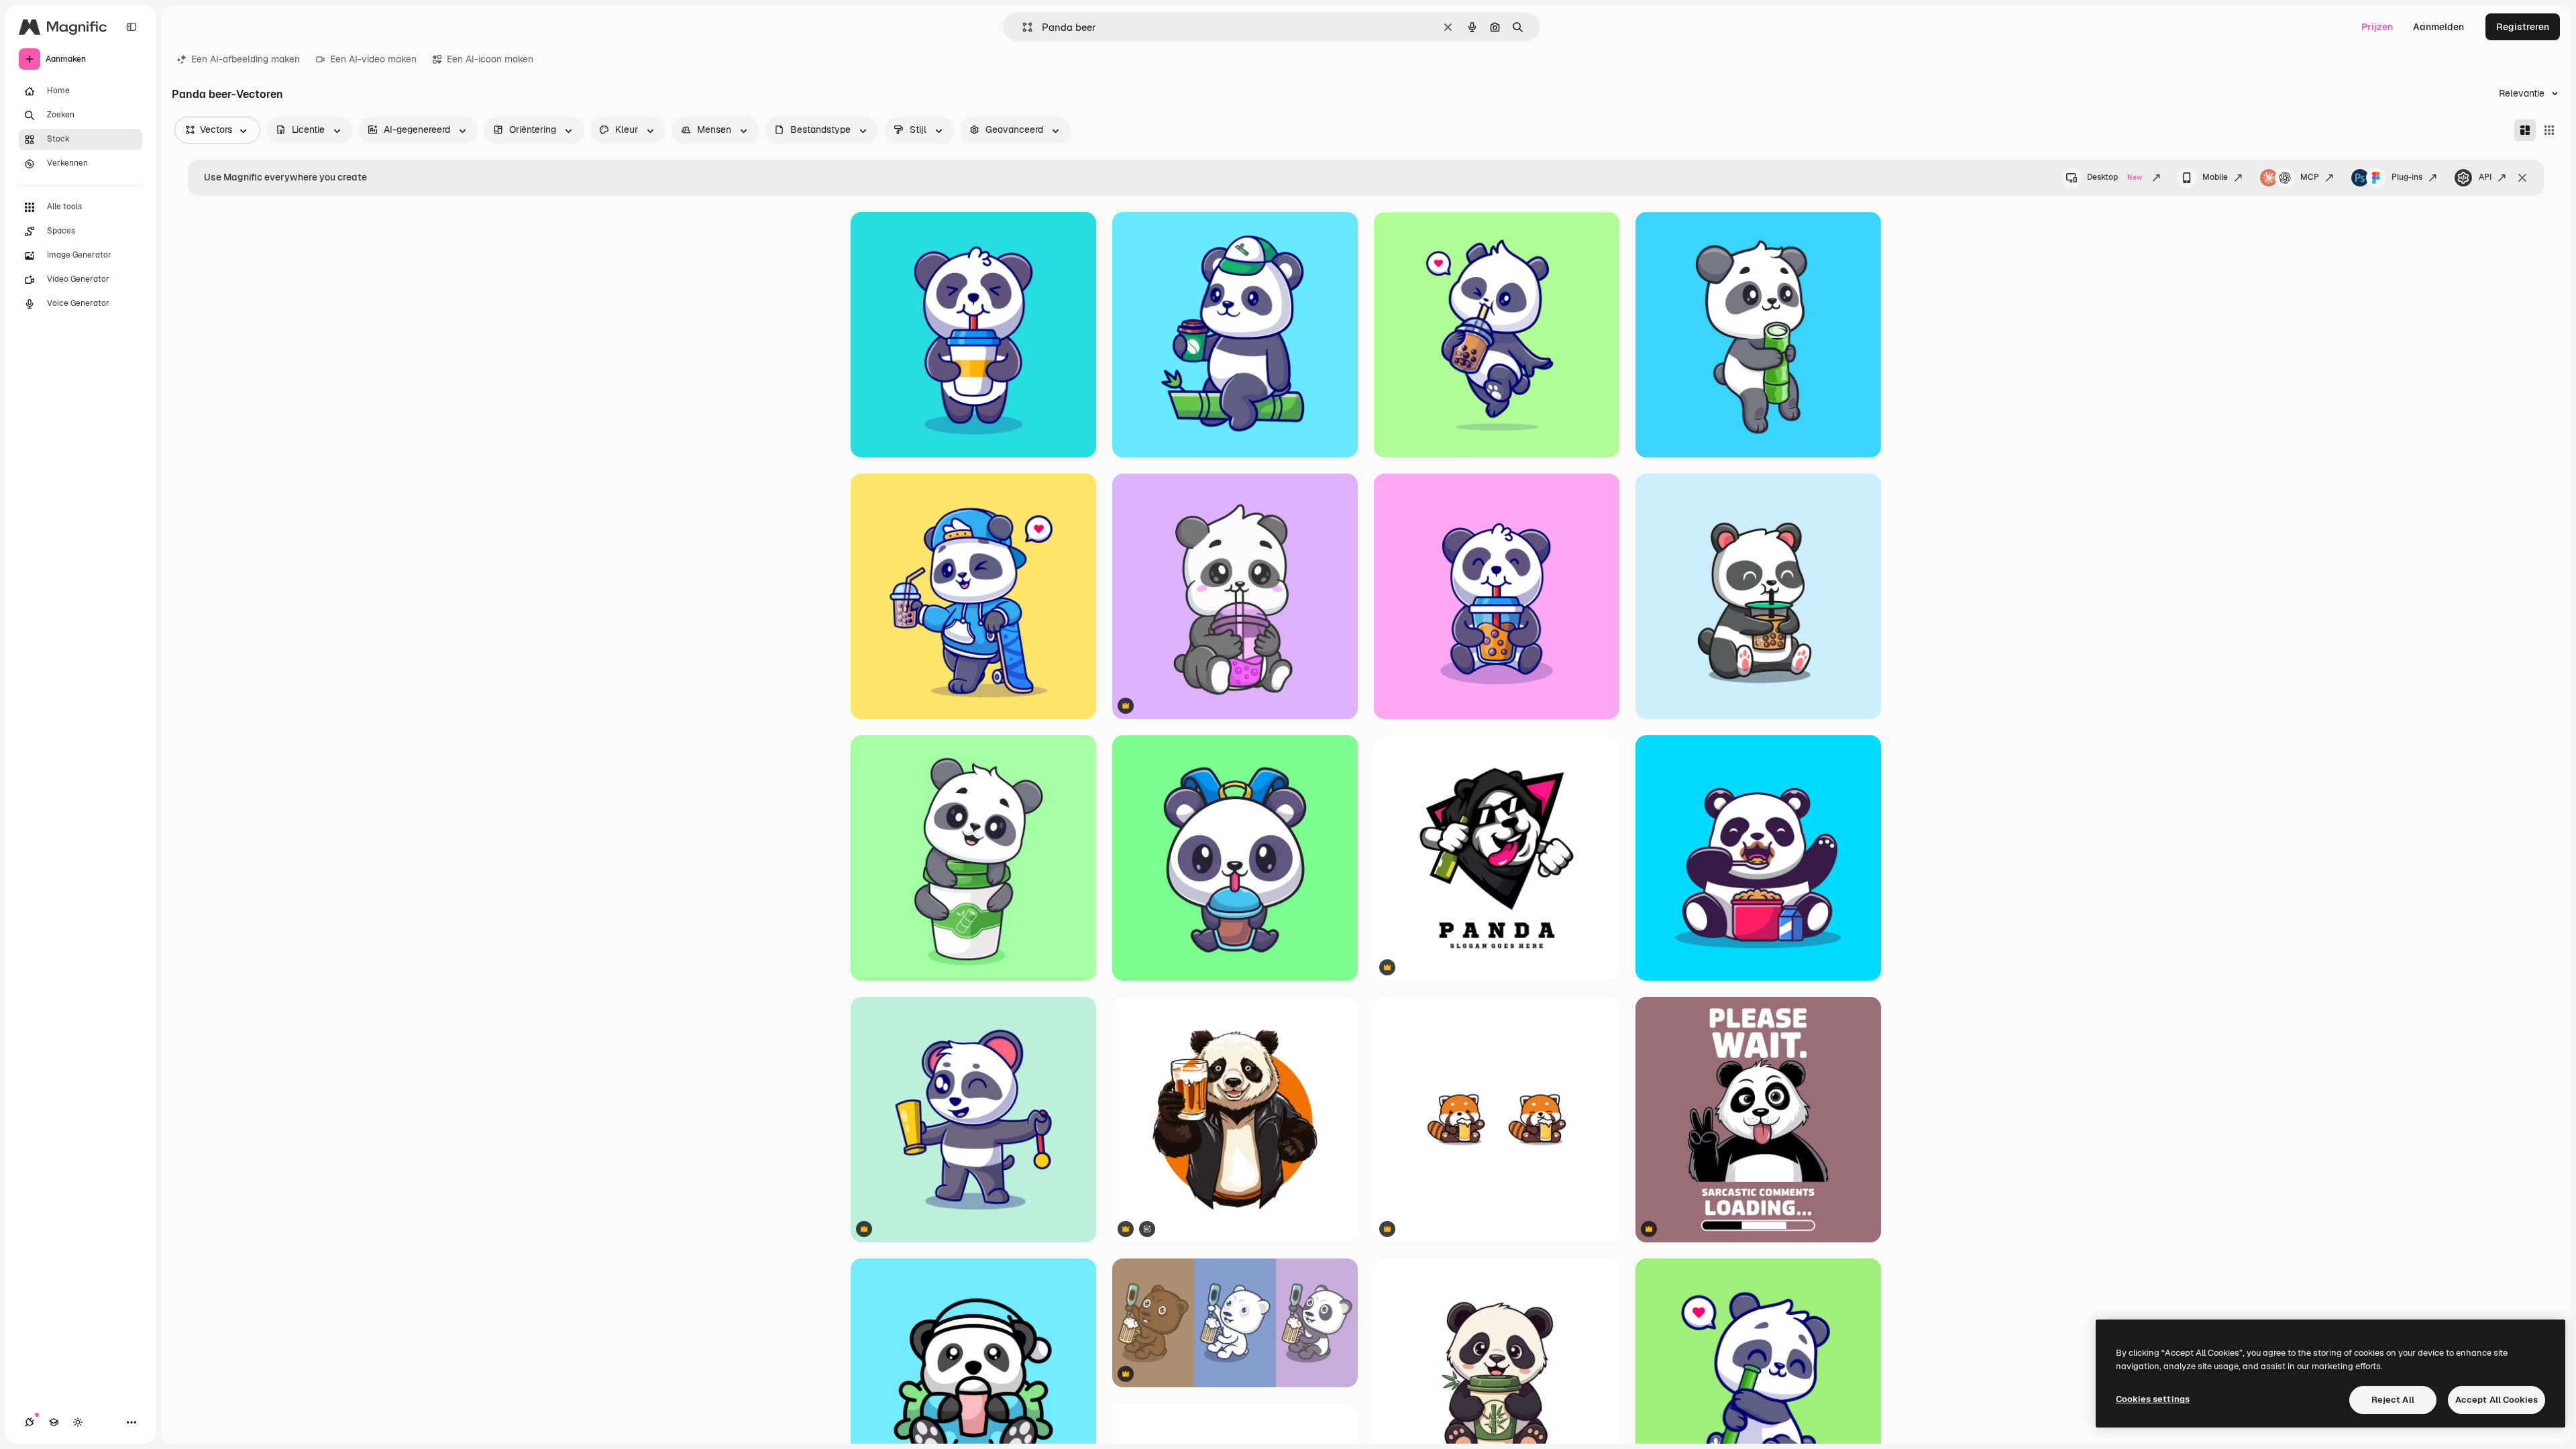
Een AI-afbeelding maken (246, 59)
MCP (2310, 177)
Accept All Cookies (2497, 1400)
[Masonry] (2525, 130)
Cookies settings (2153, 1399)
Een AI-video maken (373, 59)
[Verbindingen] (30, 1422)
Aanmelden (2438, 27)
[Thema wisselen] (78, 1422)
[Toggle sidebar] (131, 27)
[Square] (2549, 130)
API (2485, 177)
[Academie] (54, 1422)
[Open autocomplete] (1022, 27)
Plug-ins (2407, 177)
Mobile (2215, 177)
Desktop (2114, 177)
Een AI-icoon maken (490, 59)
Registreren (2523, 27)
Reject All (2393, 1400)
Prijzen (2377, 27)
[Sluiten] (2522, 178)
